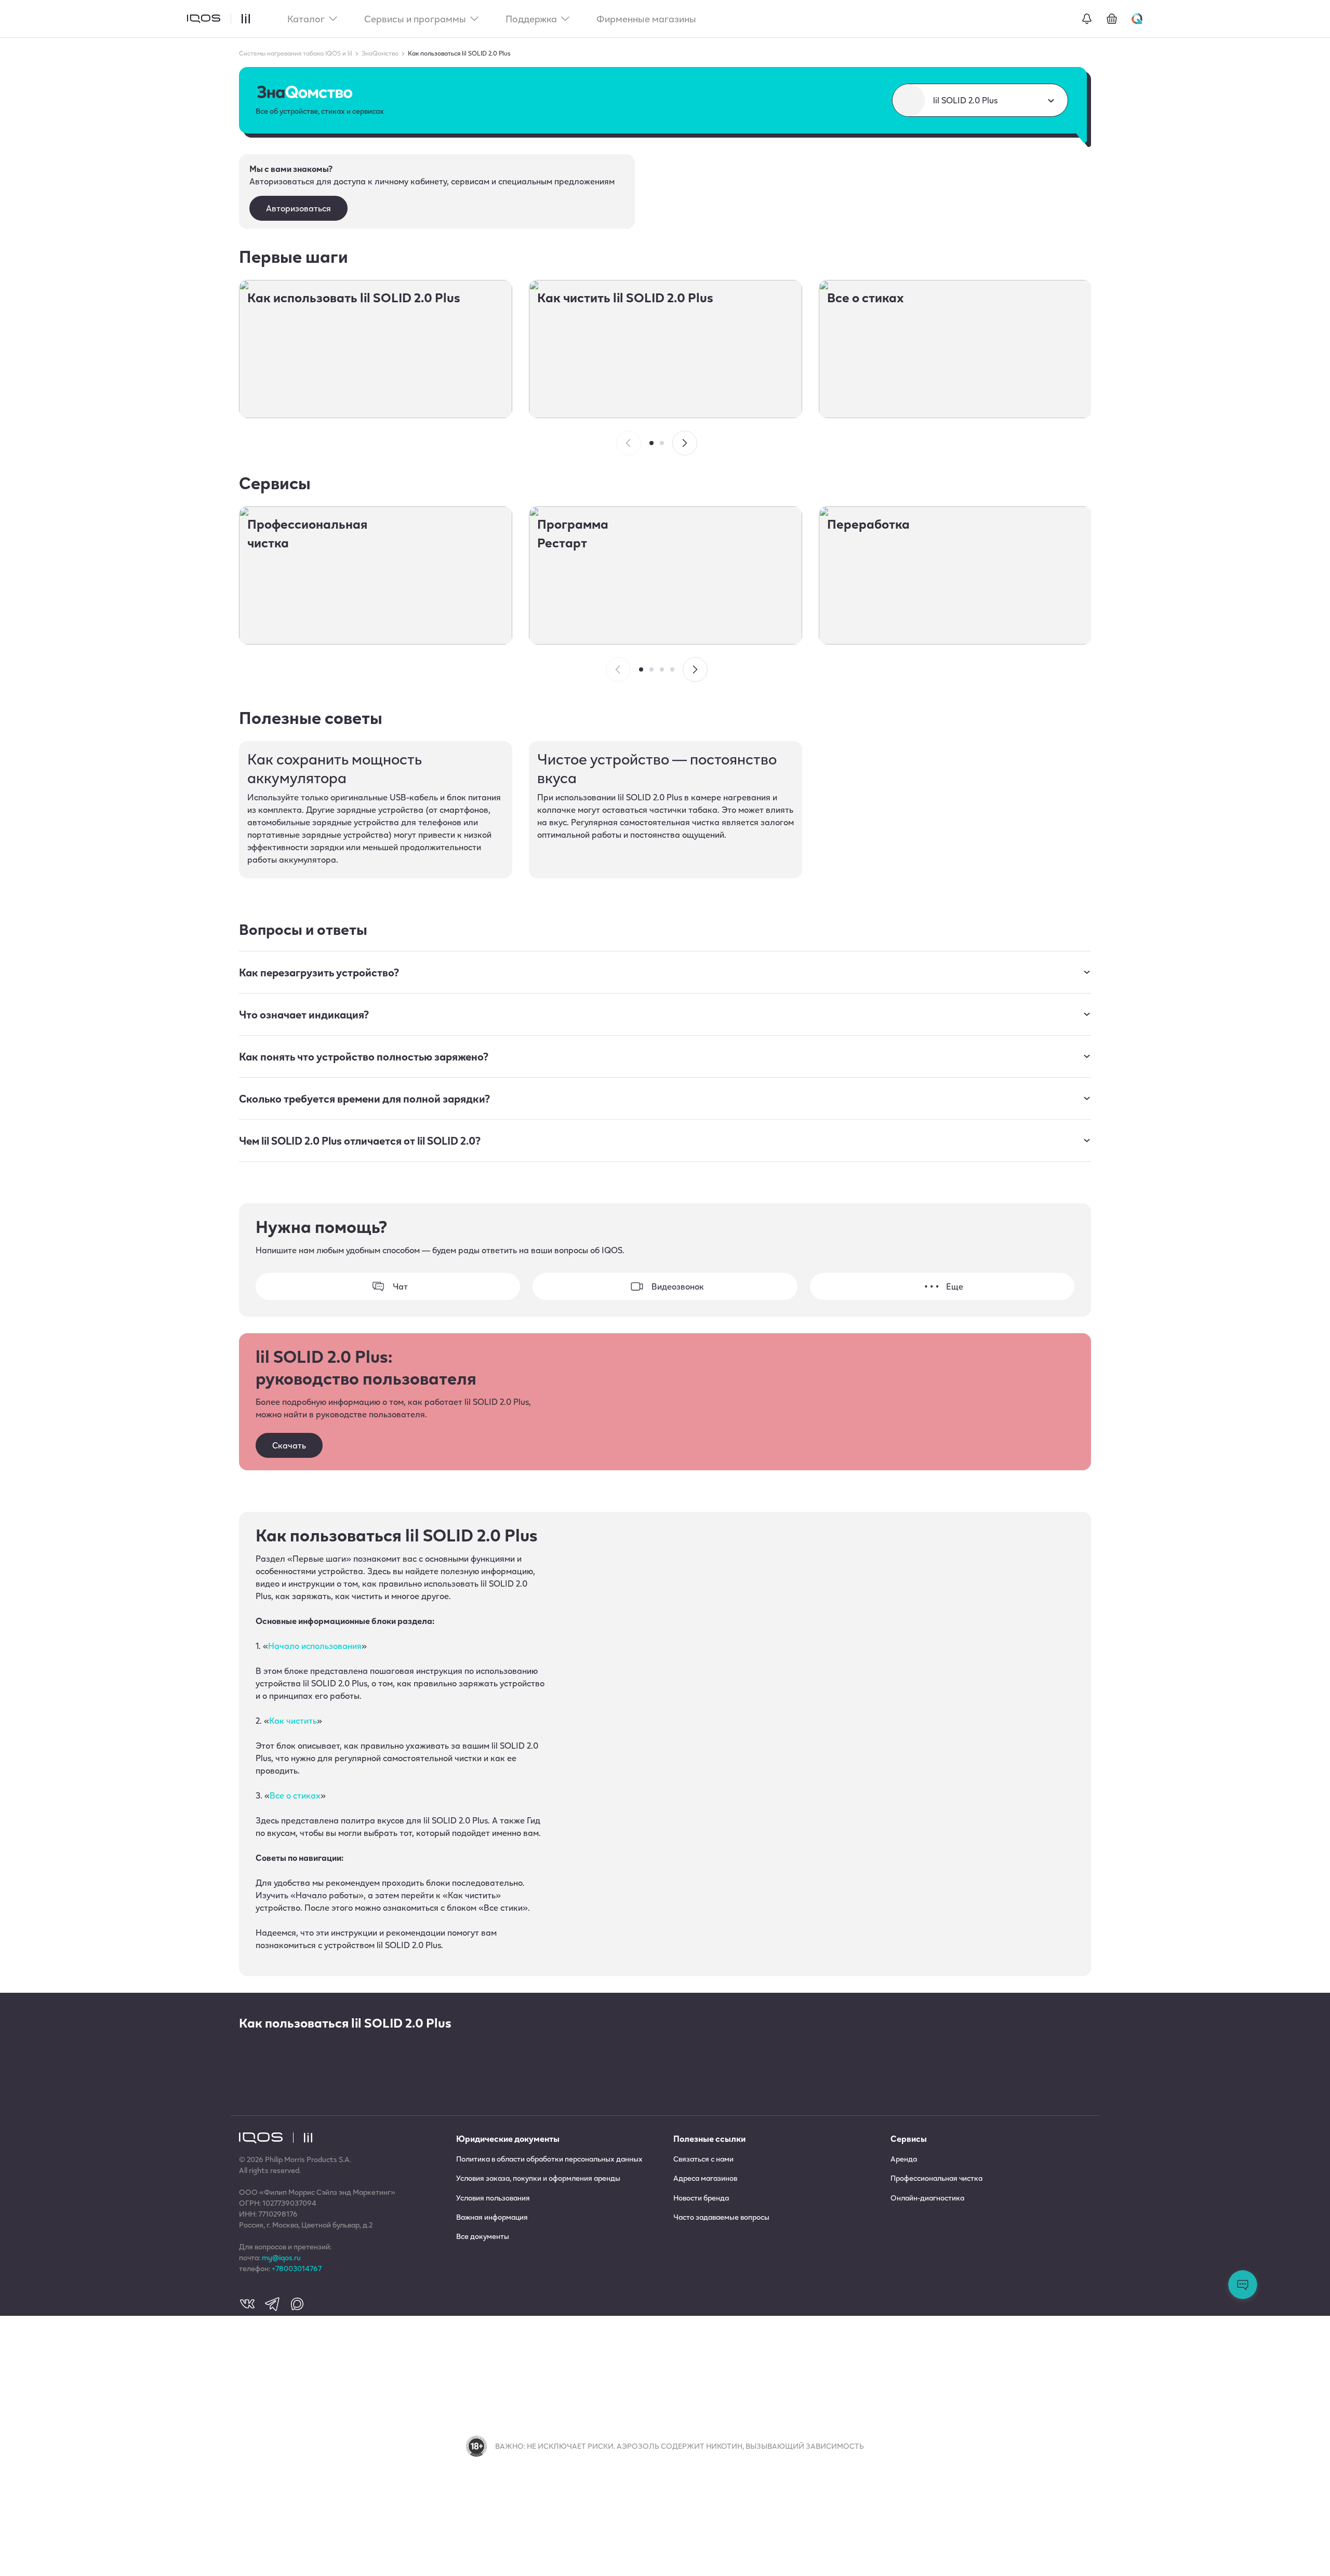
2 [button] (662, 443)
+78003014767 (297, 2268)
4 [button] (672, 669)
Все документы (483, 2236)
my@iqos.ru (281, 2257)
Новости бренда (701, 2198)
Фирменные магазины (646, 19)
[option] (376, 349)
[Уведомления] (1087, 19)
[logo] (204, 19)
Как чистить (293, 1720)
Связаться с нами (703, 2159)
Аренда (904, 2159)
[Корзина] (1112, 19)
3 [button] (662, 669)
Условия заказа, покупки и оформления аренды (538, 2178)
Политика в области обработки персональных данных (549, 2159)
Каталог (306, 19)
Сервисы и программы (415, 19)
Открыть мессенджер (1243, 2285)
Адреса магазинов (705, 2178)
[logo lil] (240, 19)
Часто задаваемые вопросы (721, 2217)
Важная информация (492, 2217)
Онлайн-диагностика (927, 2198)
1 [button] (651, 443)
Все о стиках (295, 1795)
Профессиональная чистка (936, 2178)
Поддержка (531, 19)
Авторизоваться (298, 208)
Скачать (289, 1445)
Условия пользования (493, 2198)
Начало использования (315, 1646)
